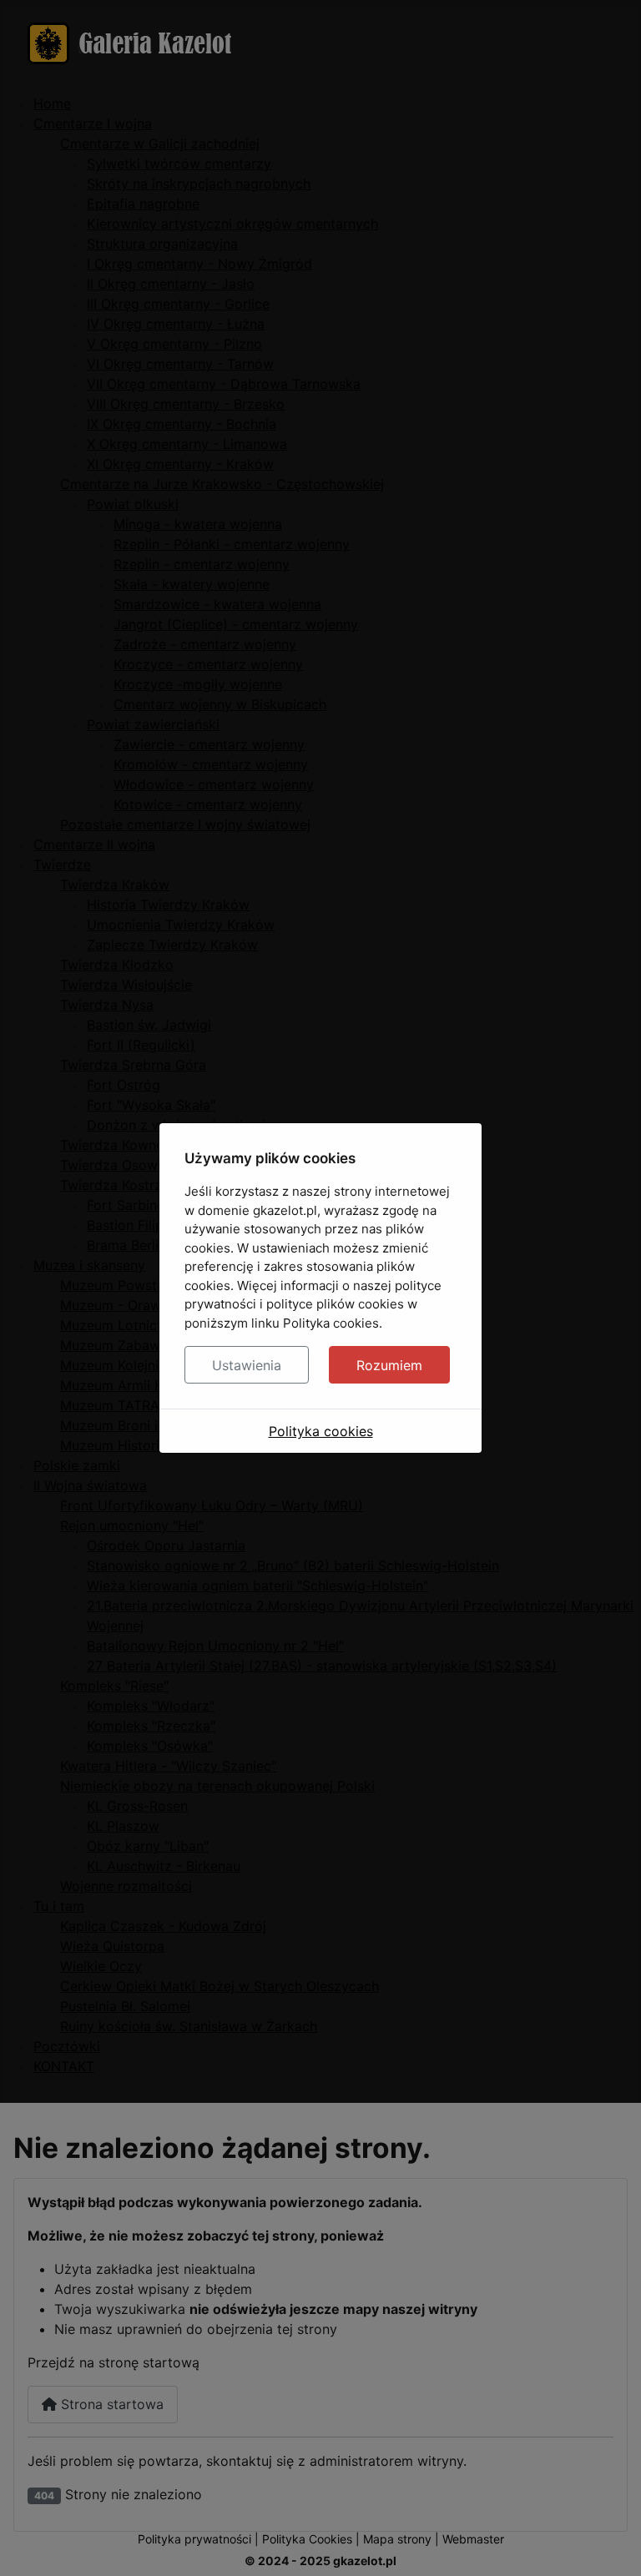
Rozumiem (389, 1365)
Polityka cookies (321, 1431)
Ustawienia (247, 1365)
